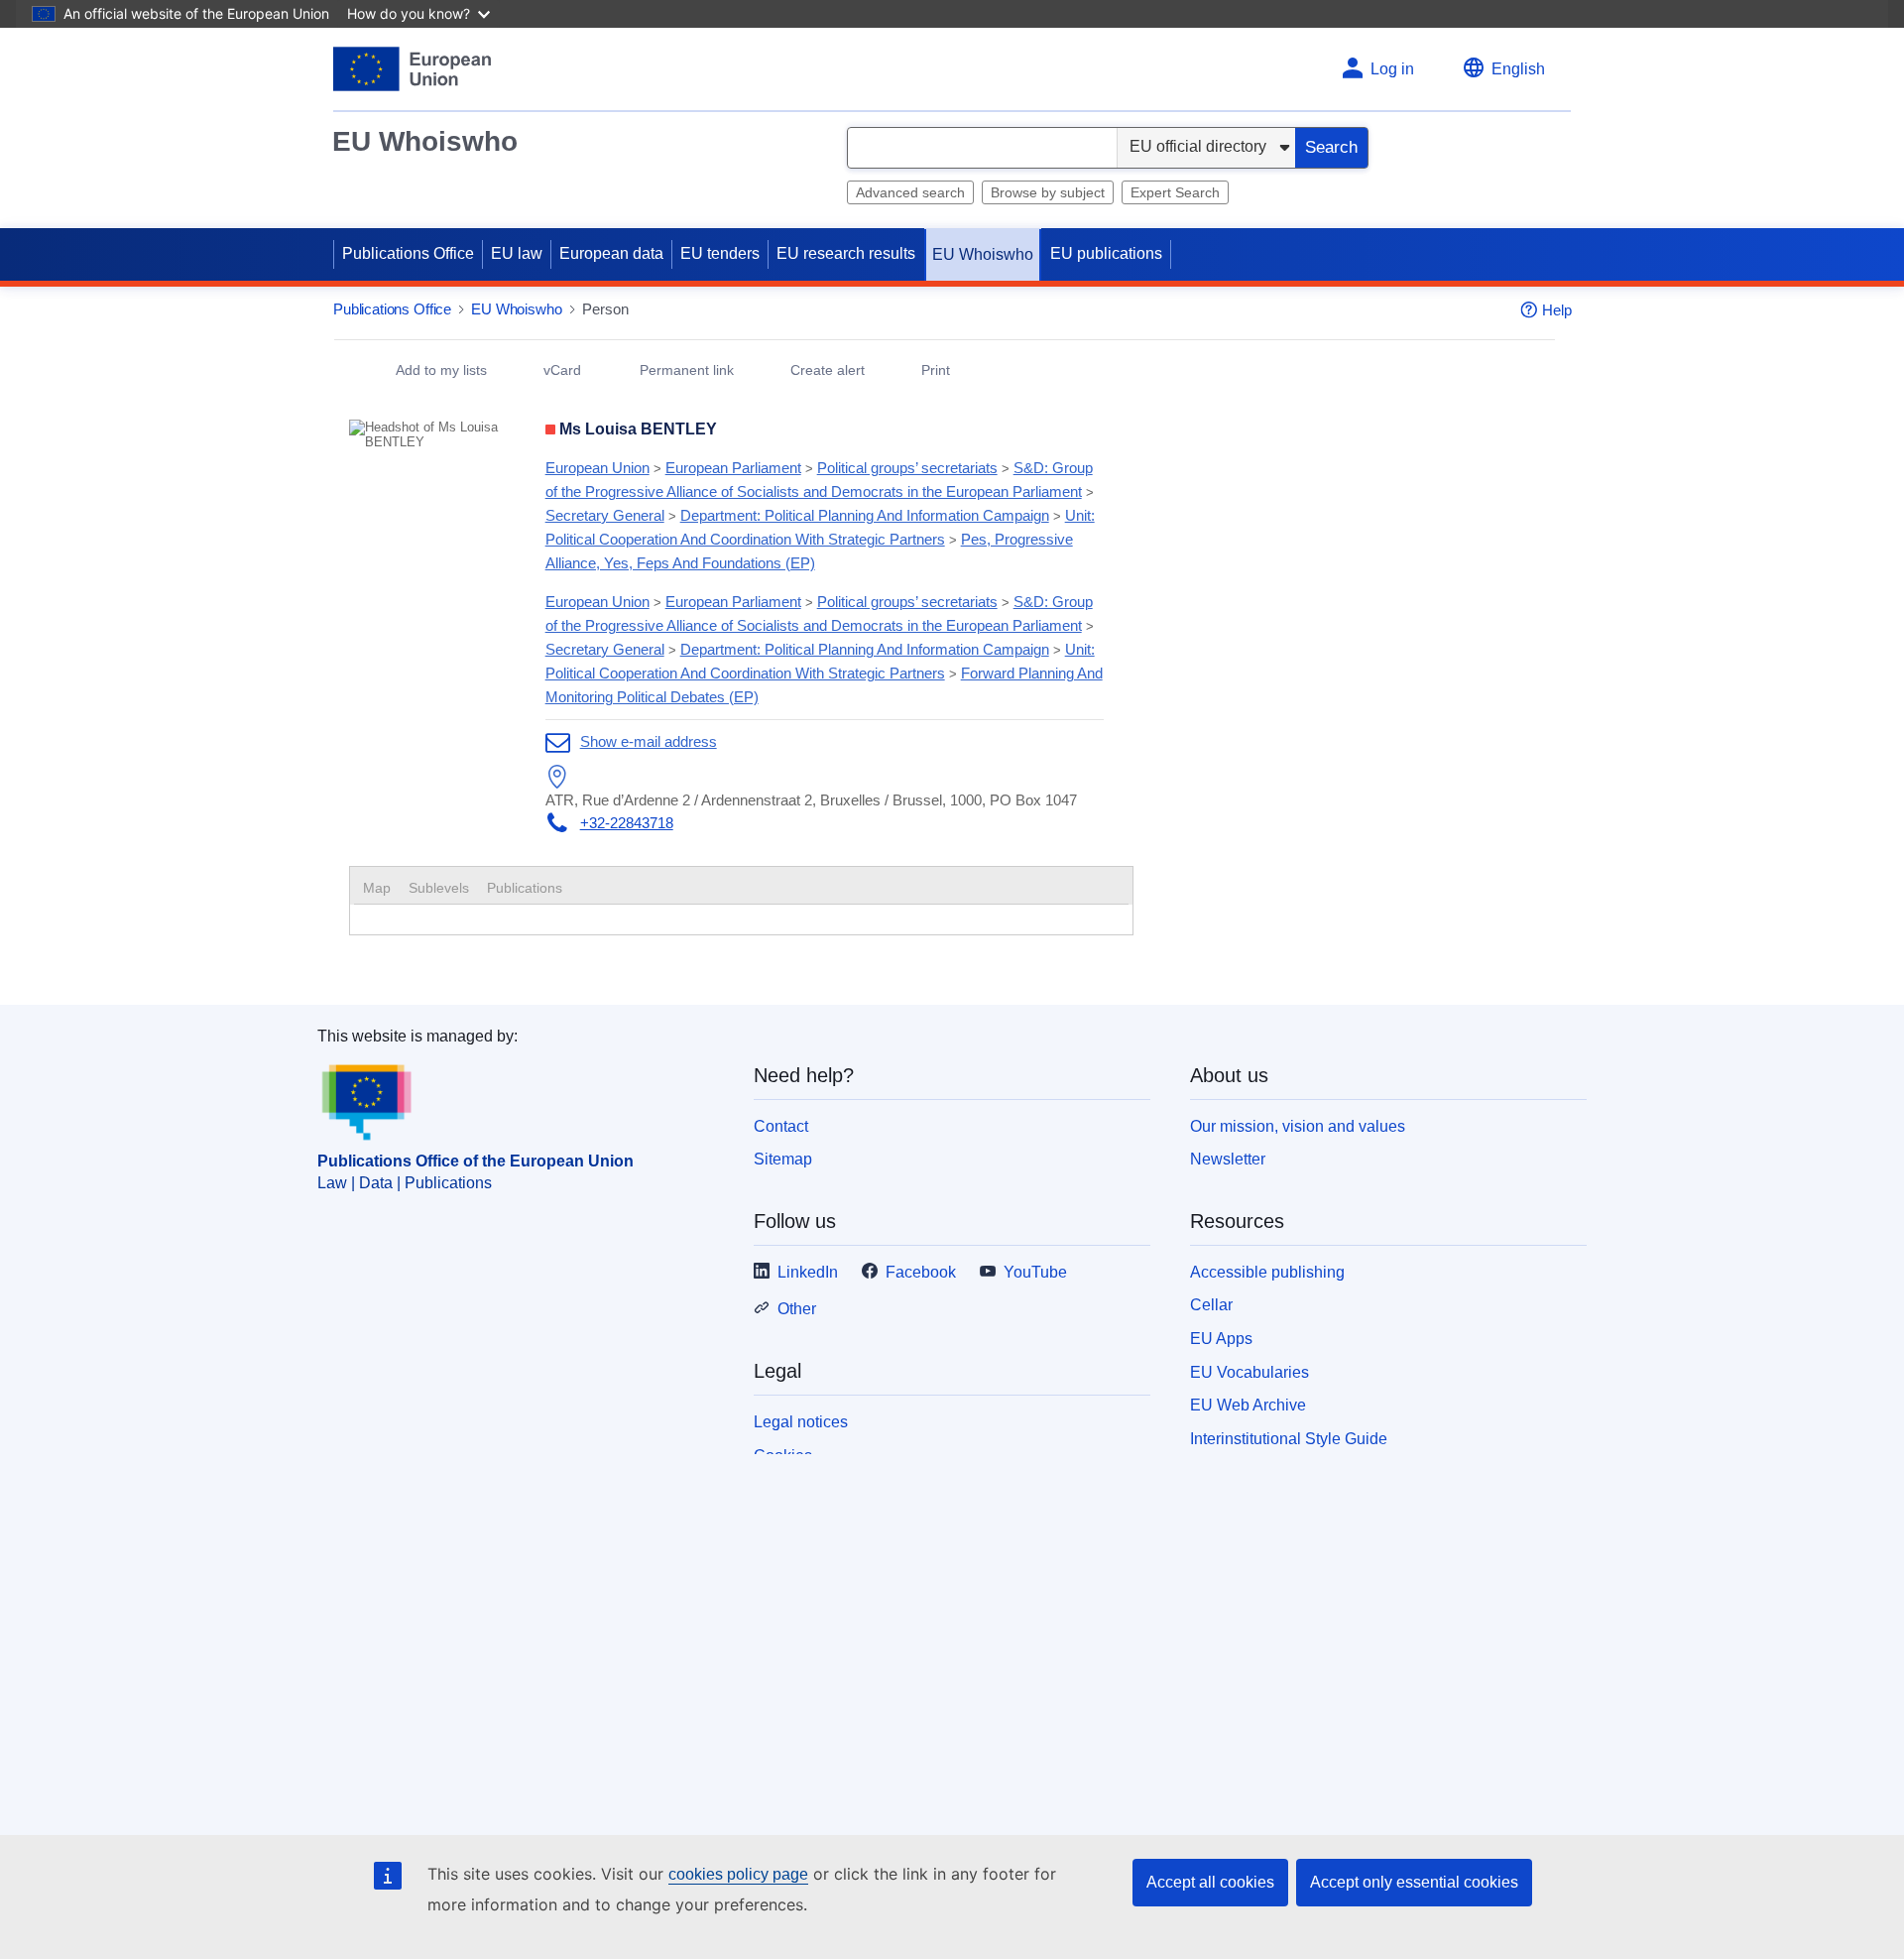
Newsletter (1228, 1159)
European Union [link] (597, 468)
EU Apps (1221, 1339)
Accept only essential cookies (1414, 1882)
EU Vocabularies (1249, 1372)
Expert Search (1175, 192)
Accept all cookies (1210, 1882)
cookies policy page (738, 1874)
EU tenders (720, 253)
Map (377, 888)
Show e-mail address (649, 741)
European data (611, 253)
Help (1557, 310)
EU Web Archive (1248, 1405)
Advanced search (910, 192)
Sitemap (783, 1159)
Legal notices (801, 1422)
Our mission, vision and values (1298, 1126)
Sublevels (439, 888)
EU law (517, 253)
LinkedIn (808, 1272)
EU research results (846, 253)
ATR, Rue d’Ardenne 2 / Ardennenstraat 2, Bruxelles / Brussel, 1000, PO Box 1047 (811, 800)
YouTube (1035, 1272)
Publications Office (408, 253)
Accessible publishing (1267, 1272)
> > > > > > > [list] (820, 515)
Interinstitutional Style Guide (1289, 1439)
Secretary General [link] (605, 515)
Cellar (1211, 1305)
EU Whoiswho (425, 141)
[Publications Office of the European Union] (412, 69)
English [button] (1518, 69)
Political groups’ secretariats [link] (907, 468)
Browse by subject (1048, 192)
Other (797, 1309)
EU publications (1106, 253)
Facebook (921, 1272)
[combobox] (982, 148)
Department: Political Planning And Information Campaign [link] (865, 515)
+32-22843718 (627, 823)
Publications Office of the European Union (476, 1161)
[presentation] (439, 888)
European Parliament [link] (733, 468)
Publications (525, 888)
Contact (781, 1126)
